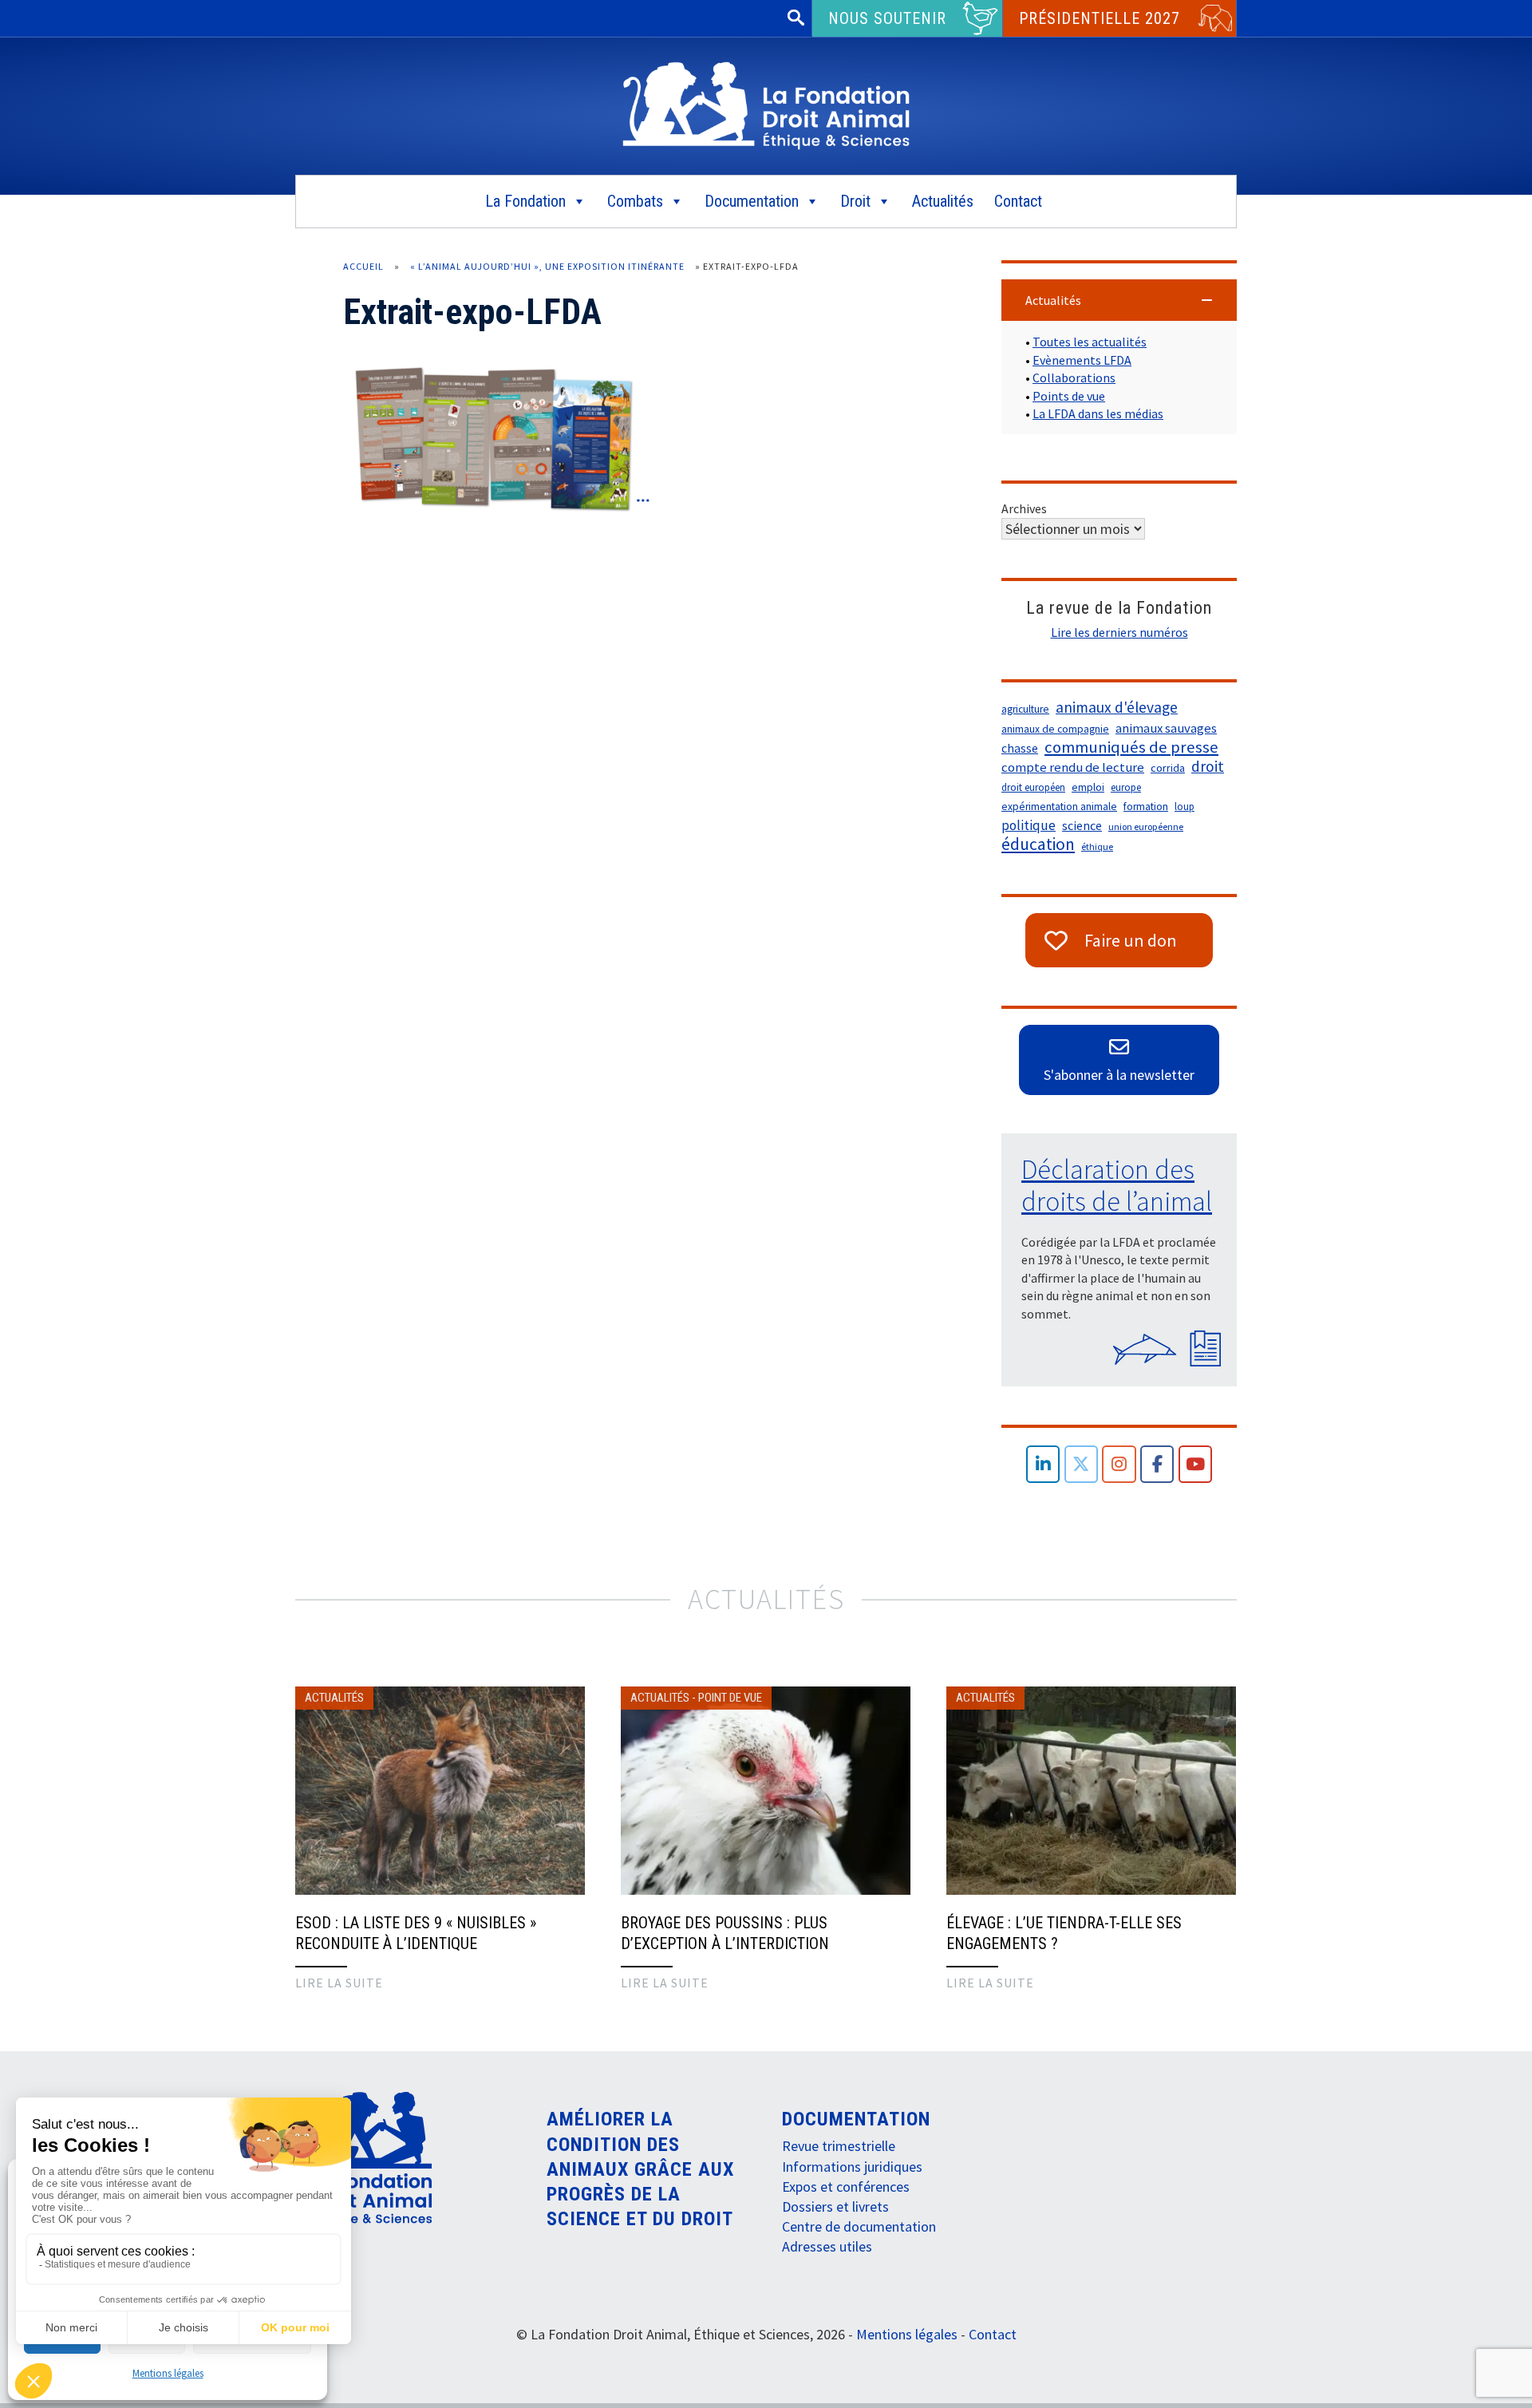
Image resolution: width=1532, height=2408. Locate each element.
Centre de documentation (859, 2226)
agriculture (1025, 709)
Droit (855, 201)
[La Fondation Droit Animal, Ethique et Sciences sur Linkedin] (1043, 1464)
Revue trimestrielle (839, 2146)
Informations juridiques (852, 2167)
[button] (1119, 300)
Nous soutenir (887, 18)
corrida (1168, 768)
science (1082, 825)
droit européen (1033, 787)
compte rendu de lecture (1073, 767)
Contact (1018, 201)
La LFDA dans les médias (1098, 413)
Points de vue (1069, 396)
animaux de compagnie (1055, 729)
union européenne (1146, 826)
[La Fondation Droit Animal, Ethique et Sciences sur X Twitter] (1082, 1464)
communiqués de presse (1131, 747)
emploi (1088, 787)
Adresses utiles (827, 2246)
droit (1208, 766)
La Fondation (525, 201)
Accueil (363, 266)
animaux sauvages (1166, 728)
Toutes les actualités (1090, 342)
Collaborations (1074, 378)
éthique (1097, 846)
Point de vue (730, 1698)
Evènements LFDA (1082, 360)
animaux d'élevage (1117, 707)
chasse (1020, 748)
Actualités (943, 201)
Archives (1024, 508)
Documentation (752, 201)
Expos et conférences (846, 2187)
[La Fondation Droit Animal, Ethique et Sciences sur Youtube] (1196, 1464)
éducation (1038, 844)
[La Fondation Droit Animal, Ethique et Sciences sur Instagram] (1119, 1464)
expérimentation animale (1059, 807)
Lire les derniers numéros (1119, 632)
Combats (635, 201)
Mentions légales (168, 2373)
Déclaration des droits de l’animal (1117, 1185)
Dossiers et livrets (835, 2206)
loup (1185, 807)
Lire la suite (339, 1983)
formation (1146, 807)
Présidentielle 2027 (1100, 18)
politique (1029, 825)
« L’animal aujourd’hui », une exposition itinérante (547, 266)
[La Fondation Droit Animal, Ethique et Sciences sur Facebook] (1157, 1464)
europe (1126, 787)
